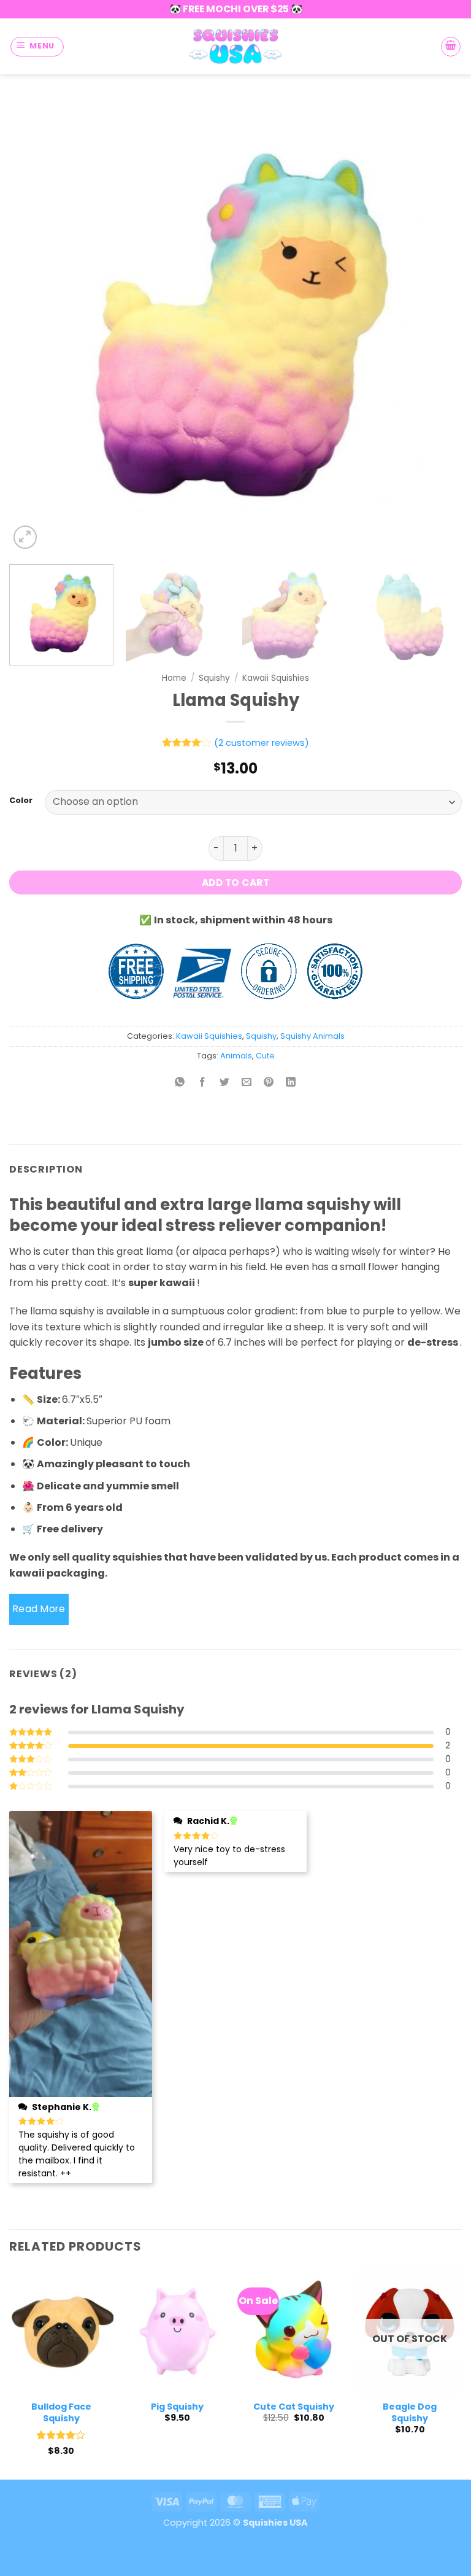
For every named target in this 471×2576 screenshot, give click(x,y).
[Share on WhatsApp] (180, 1083)
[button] (37, 47)
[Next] (437, 325)
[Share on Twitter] (224, 1083)
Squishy (214, 678)
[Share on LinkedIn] (291, 1083)
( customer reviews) (262, 743)
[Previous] (34, 325)
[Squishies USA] (235, 46)
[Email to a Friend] (247, 1083)
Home (174, 678)
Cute (265, 1056)
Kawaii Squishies (276, 678)
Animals (236, 1056)
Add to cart (235, 883)
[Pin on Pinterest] (269, 1083)
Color (21, 801)
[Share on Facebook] (202, 1083)
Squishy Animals (312, 1036)
